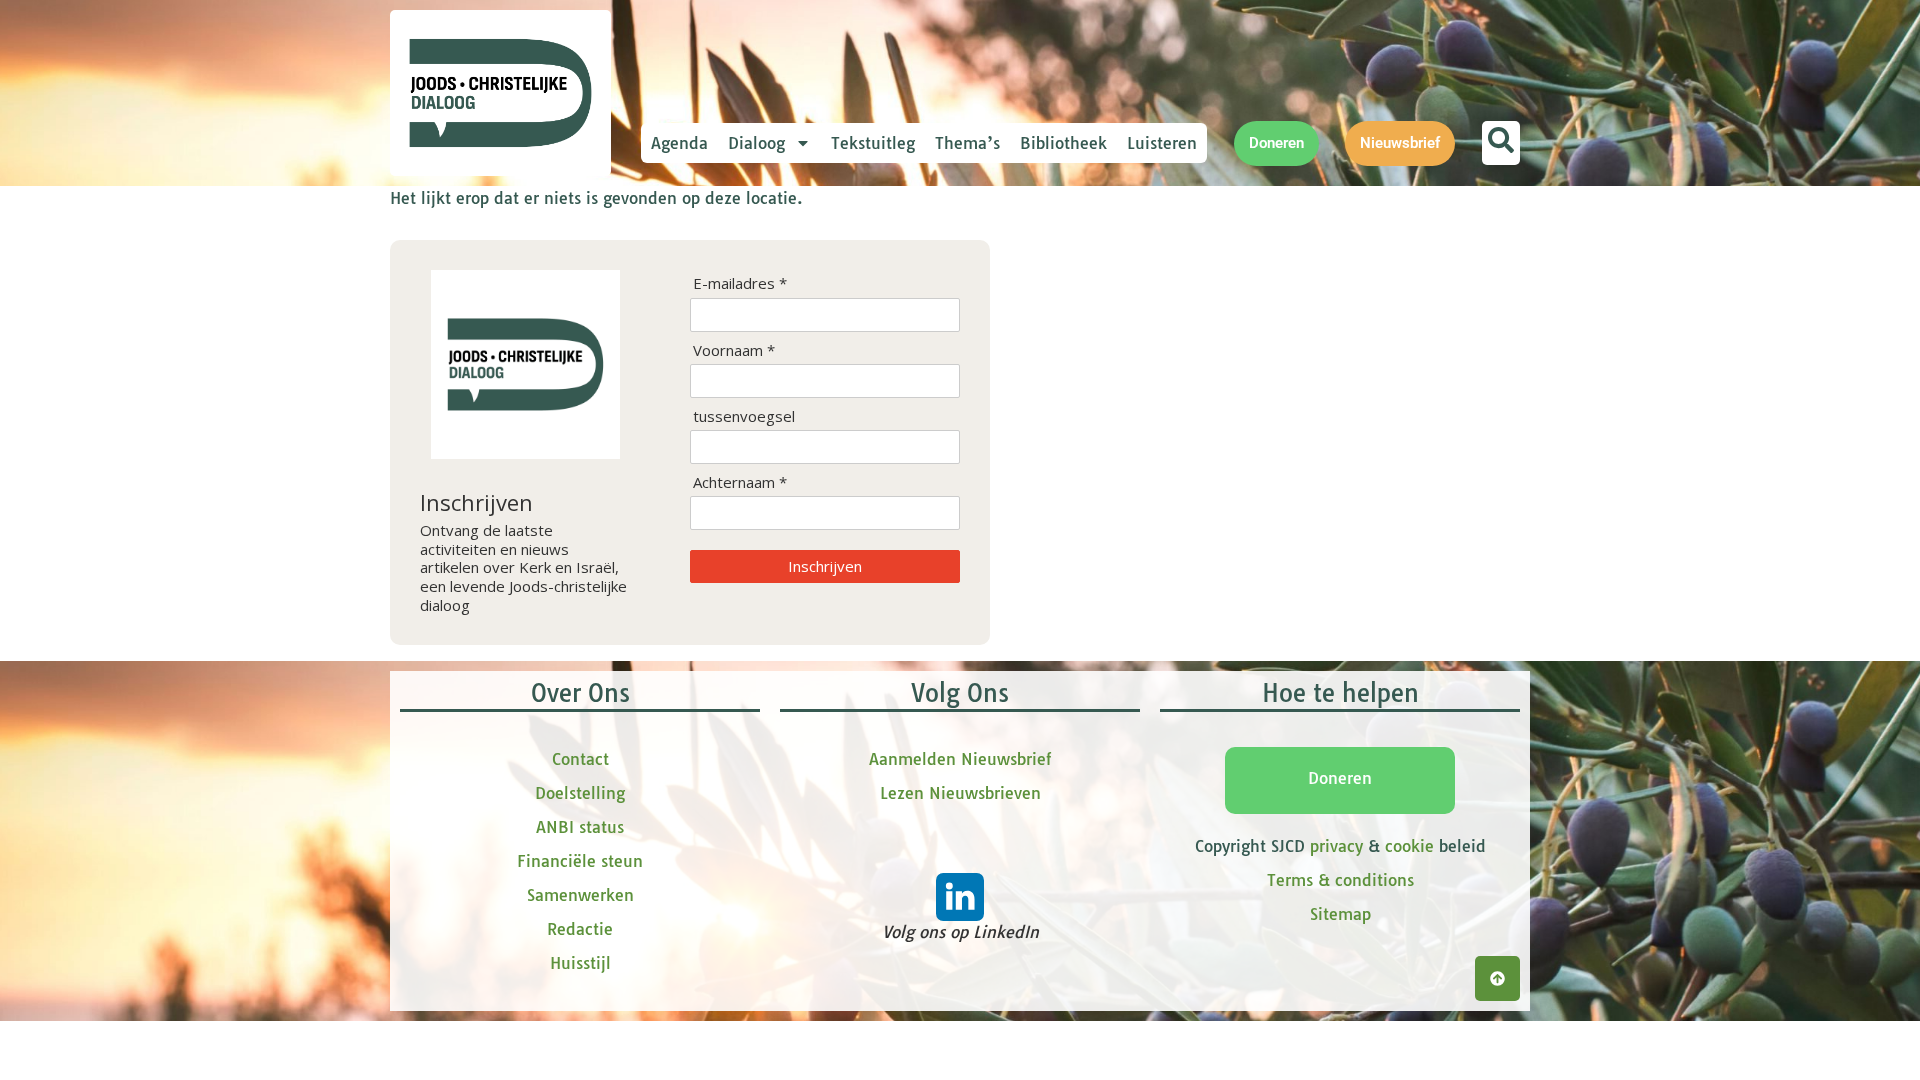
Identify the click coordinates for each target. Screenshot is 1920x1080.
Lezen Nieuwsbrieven (960, 793)
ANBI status (580, 827)
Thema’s (967, 143)
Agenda (679, 143)
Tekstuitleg (873, 143)
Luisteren (1162, 143)
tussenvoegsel (744, 416)
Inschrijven (825, 566)
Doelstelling (580, 793)
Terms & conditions (1340, 880)
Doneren (1340, 778)
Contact (580, 759)
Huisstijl (580, 963)
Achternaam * (740, 482)
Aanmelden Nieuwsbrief (960, 759)
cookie (1409, 846)
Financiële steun (580, 861)
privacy (1336, 846)
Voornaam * (734, 350)
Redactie (580, 929)
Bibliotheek (1063, 143)
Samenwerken (580, 895)
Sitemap (1340, 914)
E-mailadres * (740, 283)
